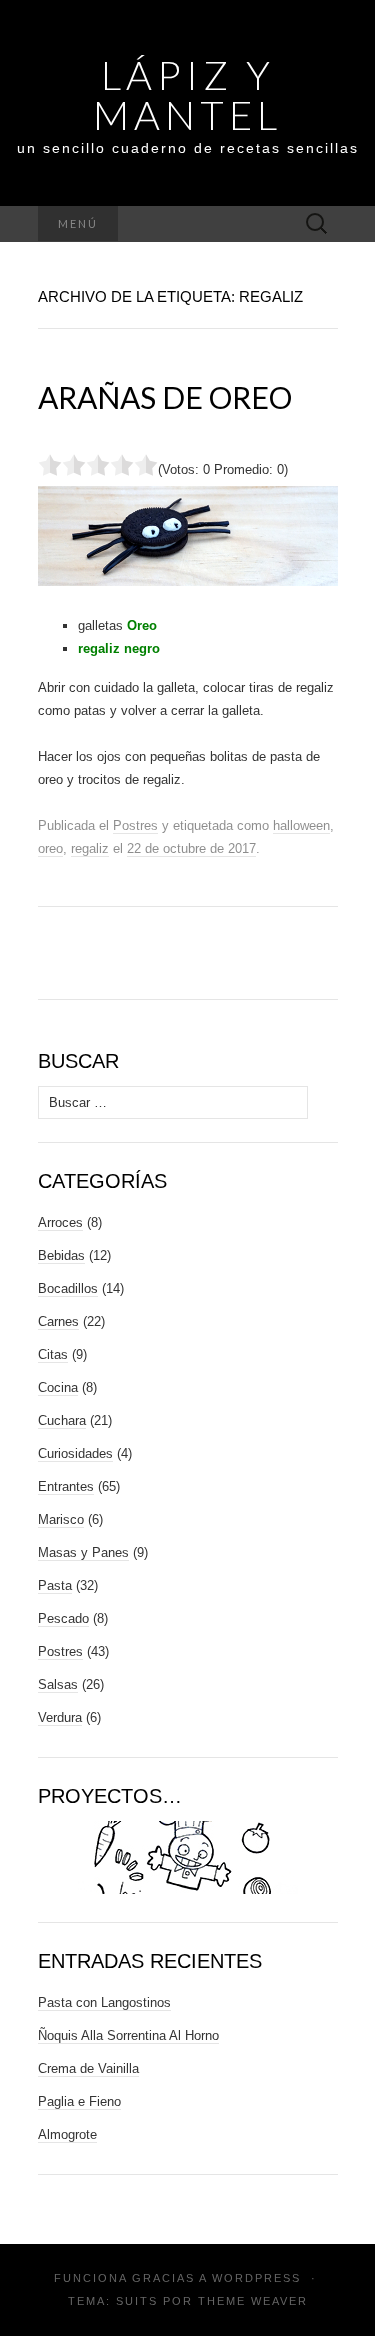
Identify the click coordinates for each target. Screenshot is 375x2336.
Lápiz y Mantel (187, 95)
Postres (135, 825)
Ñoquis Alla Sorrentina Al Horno (128, 2035)
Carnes (58, 1321)
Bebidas (61, 1255)
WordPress (256, 2278)
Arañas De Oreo (165, 397)
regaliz (90, 848)
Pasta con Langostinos (104, 2002)
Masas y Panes (83, 1552)
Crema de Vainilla (88, 2068)
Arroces (60, 1222)
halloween (301, 825)
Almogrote (67, 2134)
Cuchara (62, 1420)
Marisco (61, 1519)
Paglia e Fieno (79, 2101)
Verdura (60, 1717)
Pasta (55, 1585)
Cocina (58, 1387)
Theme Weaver (253, 2301)
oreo (50, 848)
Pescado (63, 1618)
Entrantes (66, 1486)
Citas (53, 1354)
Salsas (58, 1684)
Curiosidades (75, 1453)
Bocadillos (68, 1288)
